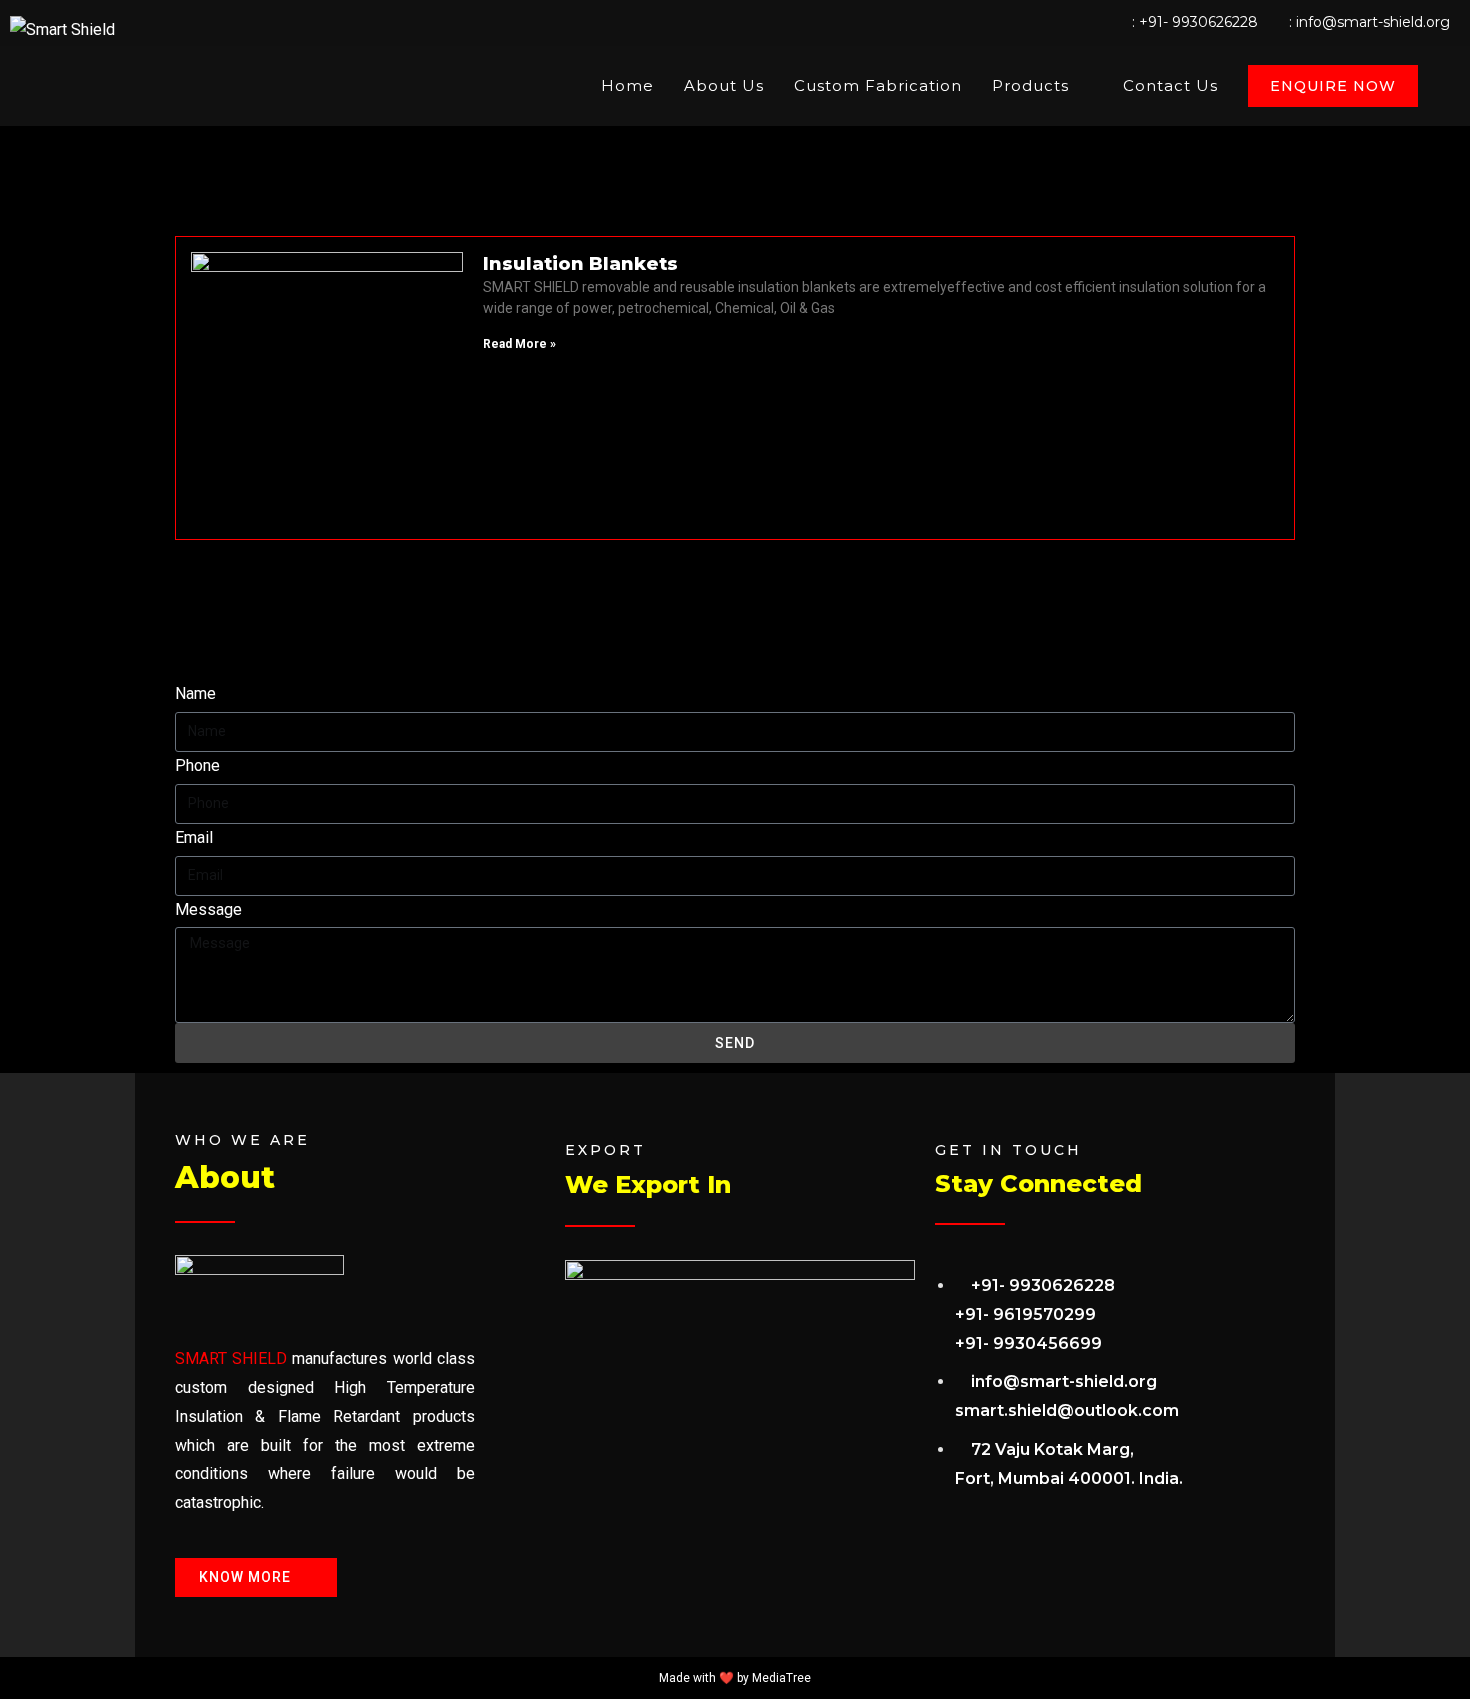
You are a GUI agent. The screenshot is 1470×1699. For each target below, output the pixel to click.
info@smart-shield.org (1373, 22)
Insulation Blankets (580, 264)
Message (208, 909)
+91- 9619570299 (1025, 1314)
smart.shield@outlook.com (1067, 1410)
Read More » (519, 344)
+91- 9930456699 (1028, 1343)
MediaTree (781, 1678)
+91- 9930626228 (1198, 22)
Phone (197, 765)
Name (195, 693)
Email (194, 837)
